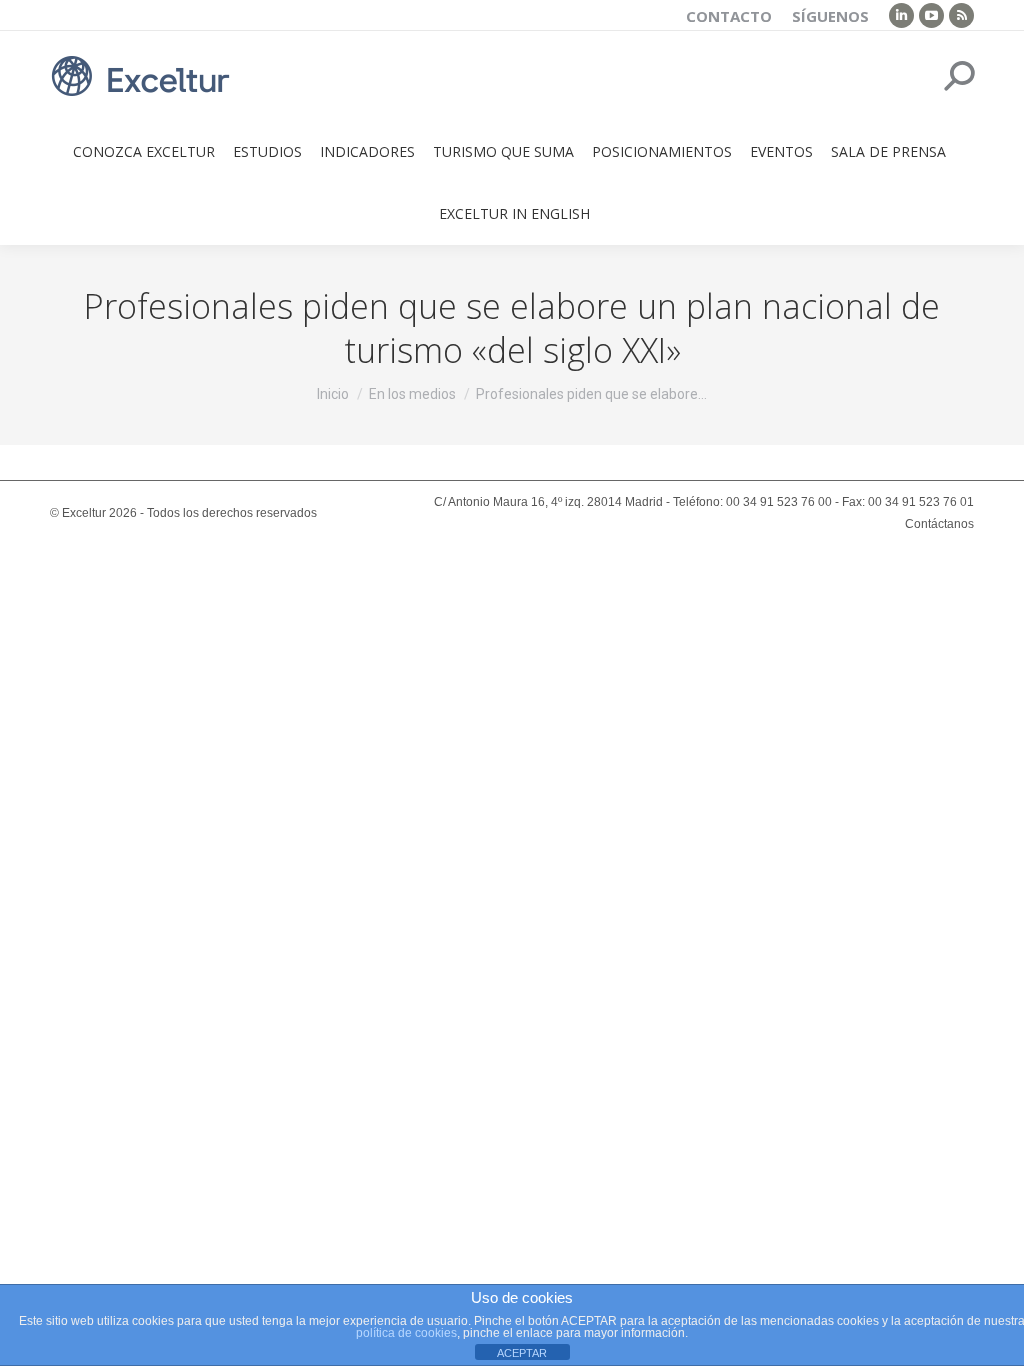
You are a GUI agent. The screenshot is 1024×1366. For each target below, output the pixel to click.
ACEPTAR (522, 1353)
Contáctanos (939, 524)
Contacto (729, 16)
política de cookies (406, 1333)
